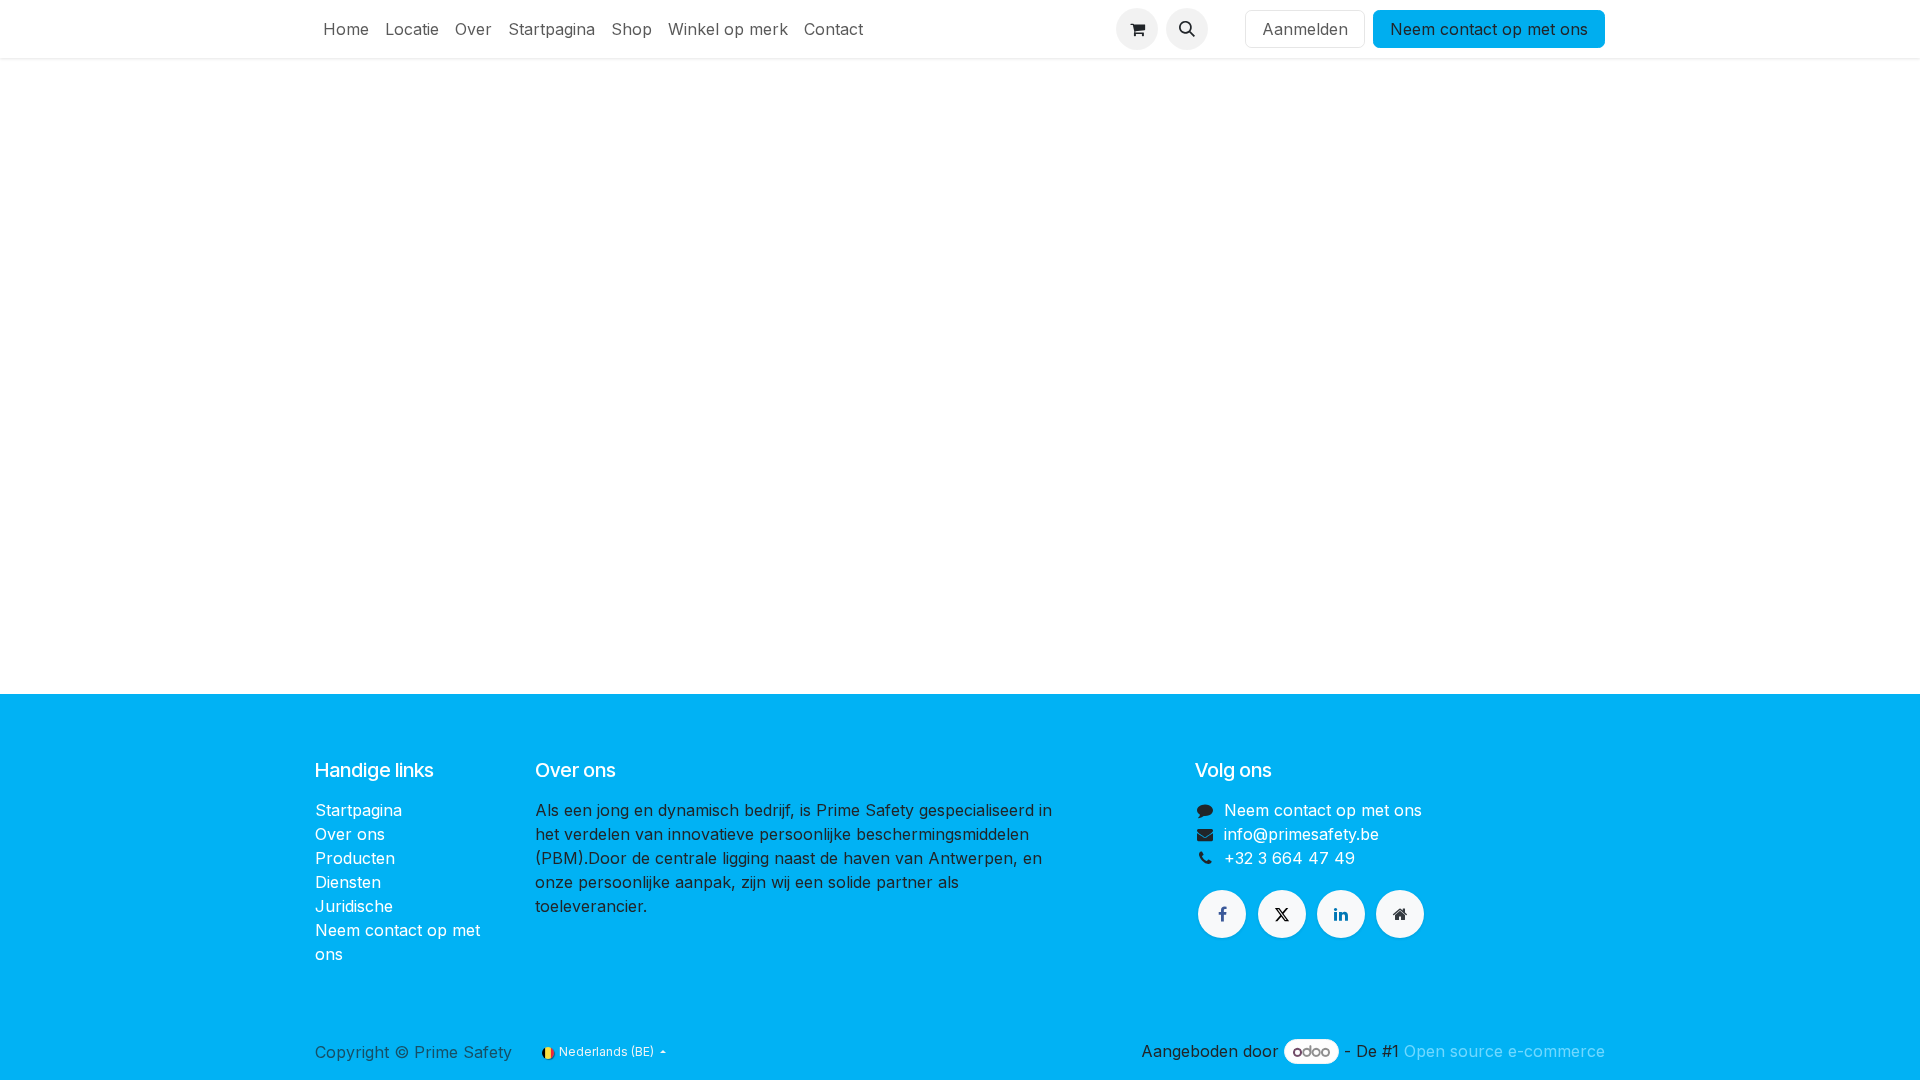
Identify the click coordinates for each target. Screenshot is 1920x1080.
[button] (1187, 29)
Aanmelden (1305, 29)
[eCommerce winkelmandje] (1137, 29)
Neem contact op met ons (1489, 29)
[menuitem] (346, 29)
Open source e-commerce (1504, 1051)
